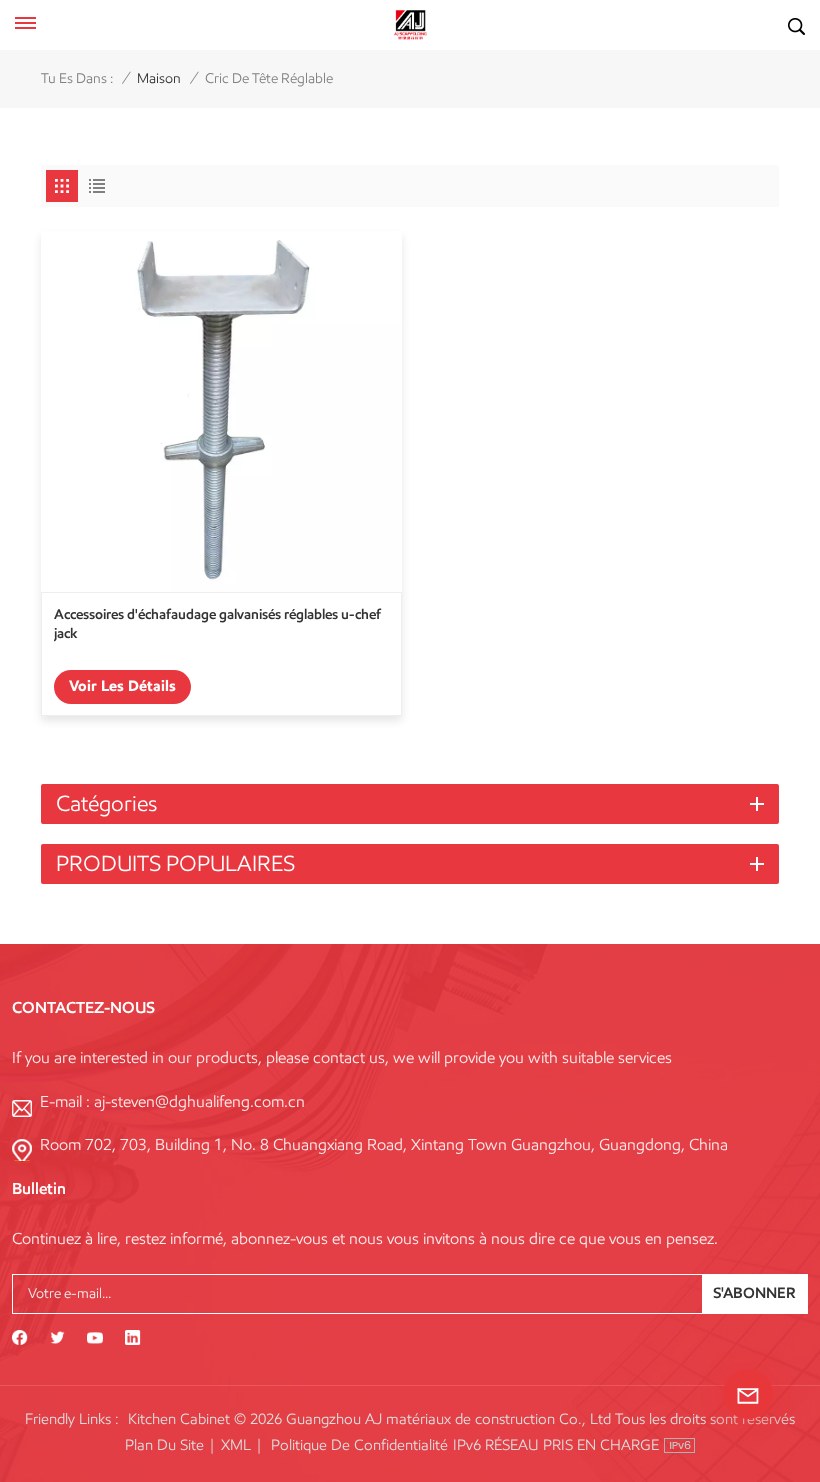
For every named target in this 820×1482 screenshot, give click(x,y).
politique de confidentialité (359, 1445)
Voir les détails (122, 686)
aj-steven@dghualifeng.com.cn (199, 1101)
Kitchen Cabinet (179, 1419)
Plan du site (164, 1445)
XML (236, 1445)
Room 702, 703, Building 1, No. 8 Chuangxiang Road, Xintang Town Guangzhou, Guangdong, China (384, 1144)
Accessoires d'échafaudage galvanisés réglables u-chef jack (217, 623)
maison (159, 78)
